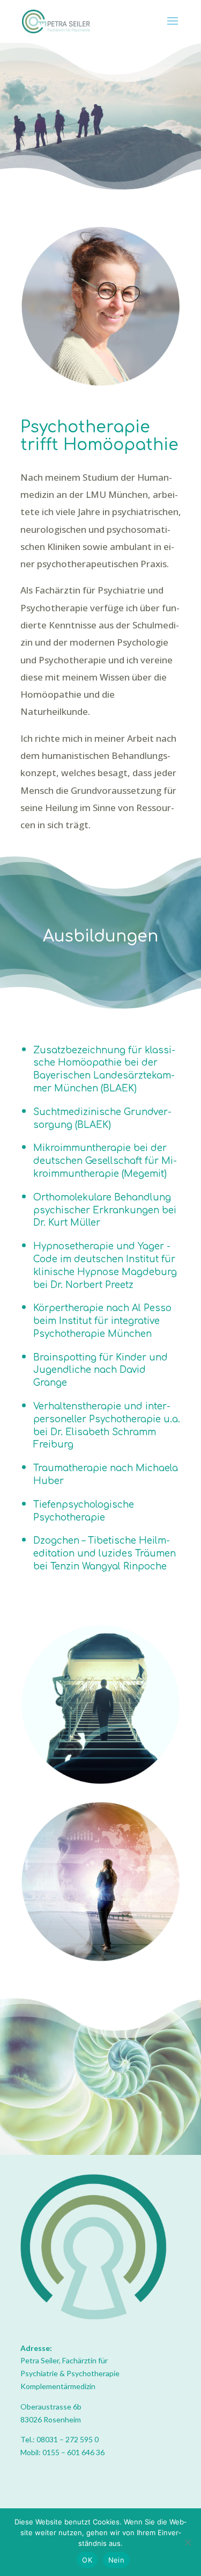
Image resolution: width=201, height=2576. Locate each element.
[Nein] (188, 2542)
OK (87, 2560)
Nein (116, 2560)
